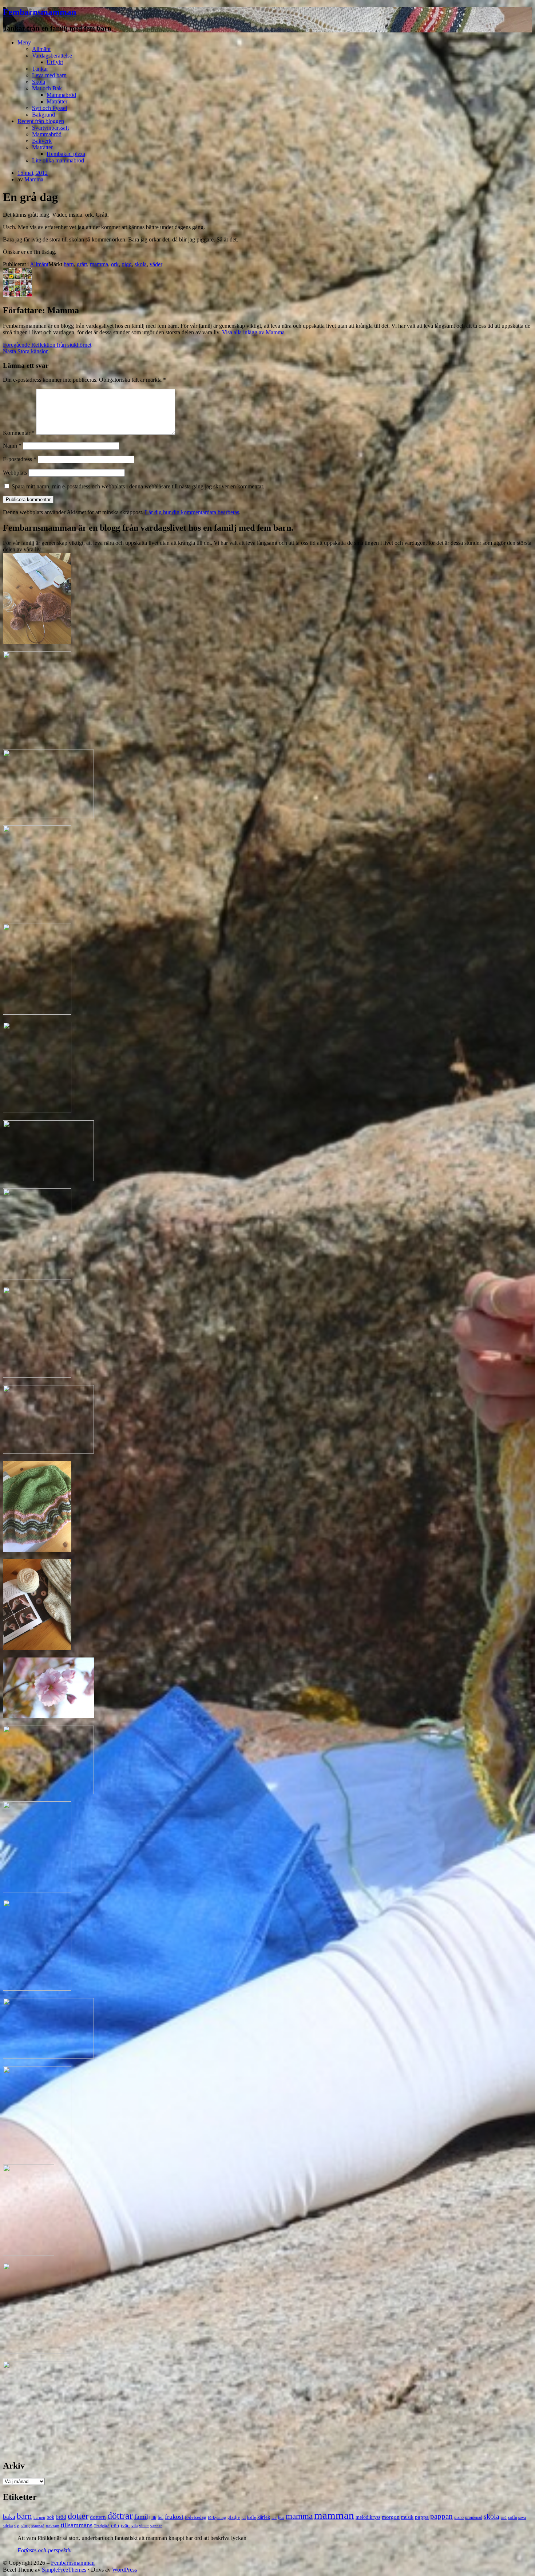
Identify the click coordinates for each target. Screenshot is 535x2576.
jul (243, 2517)
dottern (98, 2517)
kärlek (264, 2517)
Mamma (34, 179)
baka (9, 2517)
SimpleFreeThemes (64, 2570)
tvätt (125, 2526)
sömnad (38, 2526)
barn (69, 264)
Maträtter (57, 101)
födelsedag (196, 2517)
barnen (39, 2517)
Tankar (40, 69)
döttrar (120, 2516)
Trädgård (102, 2526)
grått (82, 264)
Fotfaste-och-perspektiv (44, 2550)
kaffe (251, 2517)
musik (407, 2517)
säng (25, 2526)
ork (115, 264)
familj (142, 2517)
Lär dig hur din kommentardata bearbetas (192, 512)
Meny (24, 42)
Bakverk (42, 141)
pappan (441, 2516)
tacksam (53, 2526)
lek (274, 2518)
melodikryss (368, 2517)
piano (459, 2517)
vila (134, 2526)
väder (156, 264)
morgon (391, 2517)
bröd (61, 2517)
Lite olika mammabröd (58, 160)
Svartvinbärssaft (50, 128)
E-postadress (20, 459)
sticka (8, 2526)
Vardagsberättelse (52, 56)
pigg (127, 264)
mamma (99, 264)
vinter (144, 2526)
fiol (160, 2517)
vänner (156, 2526)
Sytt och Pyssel (49, 108)
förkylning (217, 2517)
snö (504, 2517)
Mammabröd (61, 95)
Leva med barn (49, 75)
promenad (474, 2517)
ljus (281, 2518)
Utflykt (55, 62)
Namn (12, 446)
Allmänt (41, 49)
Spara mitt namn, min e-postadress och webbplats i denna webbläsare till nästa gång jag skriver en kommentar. (138, 486)
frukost (174, 2517)
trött (115, 2526)
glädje (234, 2517)
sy (17, 2525)
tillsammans (77, 2525)
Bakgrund (43, 115)
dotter (78, 2516)
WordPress (124, 2570)
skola (141, 264)
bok (50, 2517)
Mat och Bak (47, 88)
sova (522, 2517)
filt (154, 2517)
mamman (334, 2515)
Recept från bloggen (41, 121)
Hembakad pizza (66, 154)
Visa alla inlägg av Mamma (253, 332)
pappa (422, 2517)
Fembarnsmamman (39, 12)
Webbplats (15, 473)
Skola (39, 82)
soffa (512, 2517)
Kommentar (19, 433)
